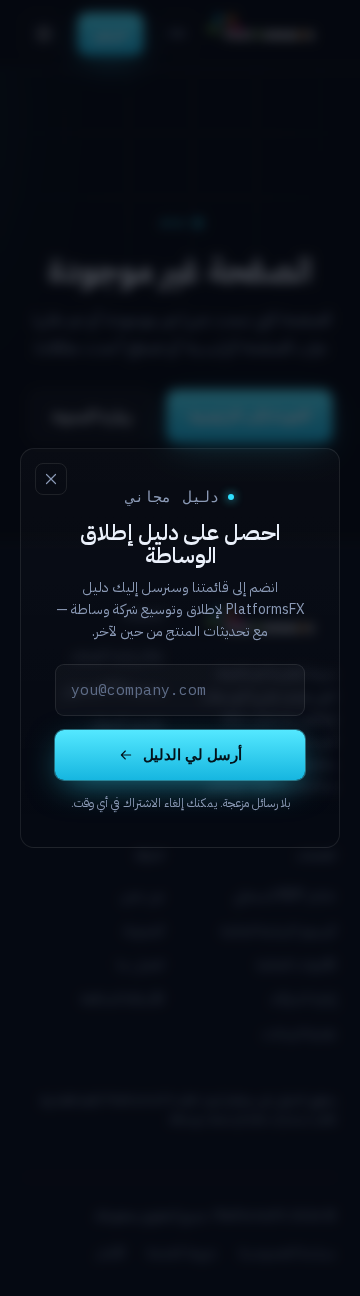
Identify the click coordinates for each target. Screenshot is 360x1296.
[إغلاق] (51, 479)
